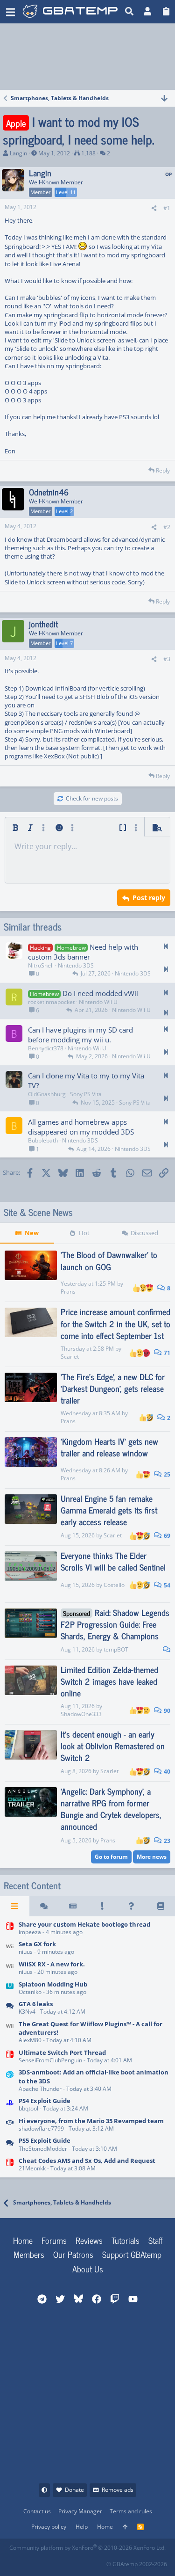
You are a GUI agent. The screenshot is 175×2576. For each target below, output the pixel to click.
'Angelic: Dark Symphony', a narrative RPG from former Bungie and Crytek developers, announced (111, 1809)
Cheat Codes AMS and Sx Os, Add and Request (87, 2161)
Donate (74, 2490)
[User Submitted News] (73, 1906)
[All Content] (15, 1906)
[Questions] (131, 1906)
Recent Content (32, 1885)
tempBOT (116, 1649)
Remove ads (118, 2490)
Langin (18, 153)
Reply (163, 470)
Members (29, 2254)
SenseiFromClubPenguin (50, 2060)
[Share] (154, 208)
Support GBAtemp (132, 2254)
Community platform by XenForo (87, 2548)
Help (82, 2527)
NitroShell (41, 965)
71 (166, 1353)
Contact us (37, 2511)
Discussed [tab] (144, 1233)
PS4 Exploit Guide (45, 2101)
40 (166, 1772)
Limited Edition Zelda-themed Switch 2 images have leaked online (109, 1681)
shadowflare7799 (41, 2128)
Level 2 (64, 511)
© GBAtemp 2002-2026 (137, 2564)
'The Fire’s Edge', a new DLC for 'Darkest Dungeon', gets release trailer (113, 1388)
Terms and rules (131, 2511)
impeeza (30, 1932)
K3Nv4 (27, 2012)
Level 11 (66, 192)
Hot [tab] (84, 1233)
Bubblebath (43, 1140)
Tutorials (126, 2240)
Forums (54, 2240)
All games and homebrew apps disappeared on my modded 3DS (81, 1127)
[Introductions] (10, 2125)
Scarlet (70, 1357)
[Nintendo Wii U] (10, 1989)
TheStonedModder (43, 2149)
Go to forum (111, 1857)
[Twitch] (58, 2561)
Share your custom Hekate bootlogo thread (84, 1924)
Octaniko (30, 1992)
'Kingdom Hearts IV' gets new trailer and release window (109, 1447)
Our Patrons (73, 2254)
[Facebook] (17, 2561)
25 (166, 1474)
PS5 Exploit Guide (45, 2140)
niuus (26, 1952)
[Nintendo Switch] (10, 1929)
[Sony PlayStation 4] (10, 2105)
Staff (155, 2240)
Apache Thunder (40, 2089)
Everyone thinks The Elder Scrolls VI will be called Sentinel (113, 1561)
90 (166, 1711)
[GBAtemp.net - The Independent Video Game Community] (72, 12)
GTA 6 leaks (36, 2004)
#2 (167, 527)
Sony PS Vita (86, 1094)
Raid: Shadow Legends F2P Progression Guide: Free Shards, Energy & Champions (115, 1624)
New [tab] (32, 1233)
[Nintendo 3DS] (10, 2081)
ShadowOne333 (81, 1714)
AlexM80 (30, 2040)
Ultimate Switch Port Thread (62, 2052)
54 (166, 1585)
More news (152, 1857)
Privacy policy (49, 2527)
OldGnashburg (47, 1094)
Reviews (89, 2240)
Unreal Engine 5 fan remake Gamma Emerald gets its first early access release (109, 1510)
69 (166, 1536)
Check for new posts (92, 798)
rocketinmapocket (51, 1002)
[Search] (129, 12)
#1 (167, 208)
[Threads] (44, 1906)
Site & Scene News (38, 1212)
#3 (167, 659)
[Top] (125, 2527)
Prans (68, 1292)
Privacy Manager (80, 2511)
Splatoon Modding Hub (53, 1984)
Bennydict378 (46, 1048)
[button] (10, 12)
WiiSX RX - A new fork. (52, 1964)
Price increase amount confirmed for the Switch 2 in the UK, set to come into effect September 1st (115, 1323)
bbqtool (28, 2108)
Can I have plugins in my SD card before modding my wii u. (80, 1035)
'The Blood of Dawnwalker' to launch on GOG (109, 1260)
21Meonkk (32, 2168)
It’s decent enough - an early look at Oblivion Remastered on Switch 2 (113, 1746)
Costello (114, 1585)
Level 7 (64, 643)
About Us (88, 2269)
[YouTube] (99, 2561)
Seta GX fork (37, 1944)
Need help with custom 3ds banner (83, 952)
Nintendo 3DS (76, 965)
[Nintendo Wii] (10, 1949)
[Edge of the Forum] (102, 1906)
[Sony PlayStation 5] (10, 2145)
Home (23, 2240)
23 (166, 1841)
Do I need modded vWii (100, 993)
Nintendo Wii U (98, 1002)
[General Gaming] (10, 2008)
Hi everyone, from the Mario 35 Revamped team (91, 2121)
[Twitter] (78, 2561)
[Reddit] (37, 2561)
